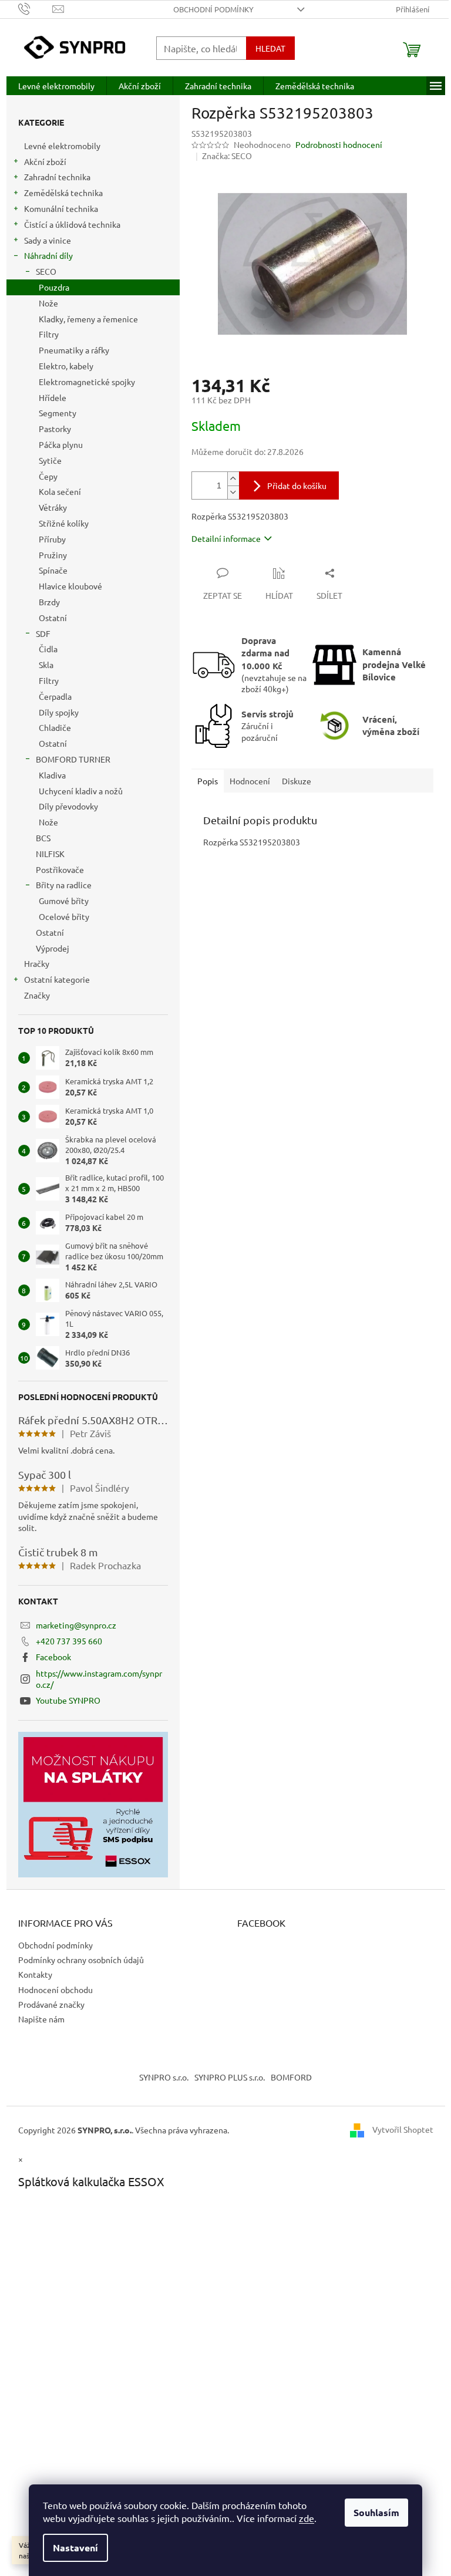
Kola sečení (60, 491)
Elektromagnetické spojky (87, 382)
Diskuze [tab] (297, 781)
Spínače (53, 570)
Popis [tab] (208, 781)
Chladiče (55, 727)
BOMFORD (291, 2077)
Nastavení (75, 2548)
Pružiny (53, 555)
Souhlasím (376, 2512)
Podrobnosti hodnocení (339, 144)
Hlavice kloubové (70, 586)
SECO (46, 271)
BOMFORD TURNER (73, 759)
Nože (48, 303)
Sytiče (50, 460)
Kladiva (52, 775)
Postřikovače (60, 869)
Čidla (48, 649)
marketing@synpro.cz (76, 1625)
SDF (43, 633)
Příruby (52, 539)
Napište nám (41, 2019)
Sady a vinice (48, 240)
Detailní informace (226, 538)
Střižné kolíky (64, 523)
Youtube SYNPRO (68, 1700)
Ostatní (53, 618)
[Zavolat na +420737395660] (36, 8)
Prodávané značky (51, 2004)
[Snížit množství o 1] (233, 492)
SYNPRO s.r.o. (164, 2077)
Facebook (53, 1657)
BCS (43, 838)
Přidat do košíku (297, 485)
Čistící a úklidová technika (72, 224)
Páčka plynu (61, 444)
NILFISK (50, 854)
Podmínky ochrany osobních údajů (81, 1960)
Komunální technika (61, 208)
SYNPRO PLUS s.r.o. (230, 2077)
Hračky (37, 963)
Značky (37, 995)
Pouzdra (54, 287)
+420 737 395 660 (69, 1641)
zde (307, 2518)
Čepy (48, 476)
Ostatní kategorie (57, 979)
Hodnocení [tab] (250, 781)
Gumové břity (64, 901)
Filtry (49, 334)
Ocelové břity (64, 916)
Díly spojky (59, 712)
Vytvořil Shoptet (403, 2129)
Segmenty (58, 413)
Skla (46, 665)
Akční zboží (45, 161)
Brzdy (49, 602)
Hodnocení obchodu (55, 1990)
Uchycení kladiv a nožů (81, 791)
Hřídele (53, 397)
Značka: (227, 156)
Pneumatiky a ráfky (74, 350)
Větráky (53, 507)
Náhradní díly (48, 255)
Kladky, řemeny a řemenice (88, 319)
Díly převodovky (68, 806)
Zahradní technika (57, 177)
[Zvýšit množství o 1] (233, 479)
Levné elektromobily (62, 146)
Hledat (270, 48)
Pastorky (55, 429)
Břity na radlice (64, 885)
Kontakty (35, 1974)
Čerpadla (55, 696)
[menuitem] (56, 86)
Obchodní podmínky (213, 9)
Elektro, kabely (66, 366)
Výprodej (53, 948)
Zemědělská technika (63, 193)
